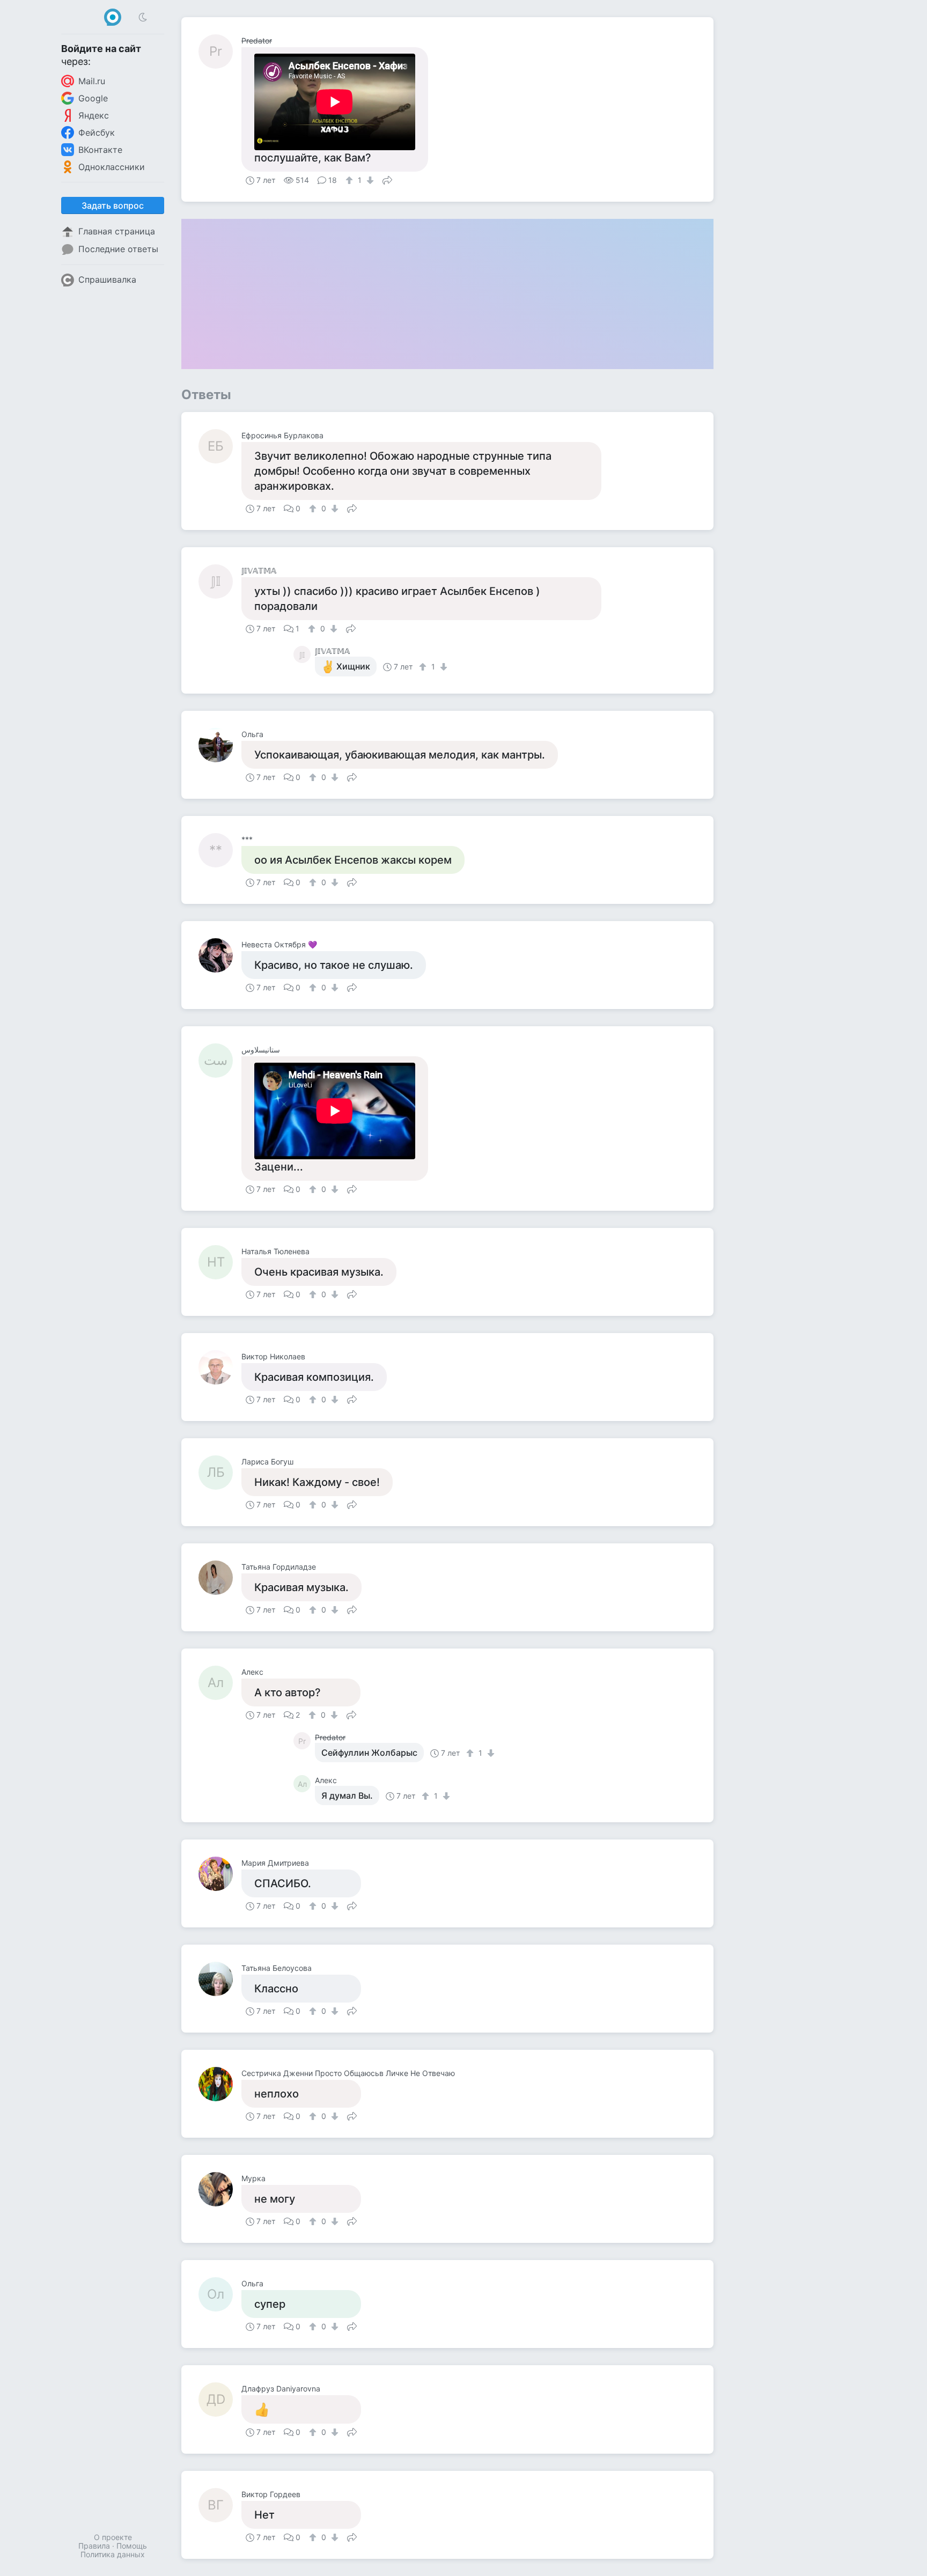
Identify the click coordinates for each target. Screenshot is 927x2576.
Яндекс (94, 115)
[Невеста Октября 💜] (220, 955)
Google (93, 98)
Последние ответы (118, 249)
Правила (94, 2546)
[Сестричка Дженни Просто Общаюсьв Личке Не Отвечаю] (220, 2084)
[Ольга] (220, 745)
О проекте (113, 2537)
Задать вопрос (113, 205)
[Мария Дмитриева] (220, 1874)
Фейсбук (97, 133)
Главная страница (117, 231)
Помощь (132, 2546)
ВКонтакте (100, 150)
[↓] (369, 180)
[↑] (351, 180)
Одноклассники (112, 167)
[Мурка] (220, 2189)
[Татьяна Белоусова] (220, 1979)
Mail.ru (92, 81)
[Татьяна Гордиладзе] (220, 1578)
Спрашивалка (107, 279)
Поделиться (387, 179)
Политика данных (113, 2554)
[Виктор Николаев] (220, 1367)
